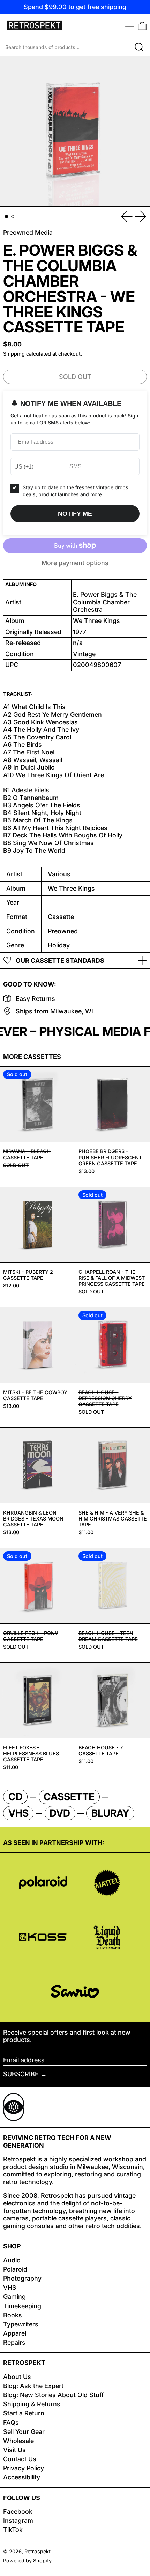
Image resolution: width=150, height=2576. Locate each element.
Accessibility (22, 2477)
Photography (22, 2278)
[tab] (6, 216)
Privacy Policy (24, 2468)
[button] (142, 26)
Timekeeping (22, 2306)
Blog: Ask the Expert (33, 2386)
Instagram (18, 2521)
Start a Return (24, 2413)
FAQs (11, 2423)
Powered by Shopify (27, 2560)
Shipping (14, 354)
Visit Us (14, 2450)
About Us (17, 2377)
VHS (10, 2287)
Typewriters (21, 2324)
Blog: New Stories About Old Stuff (54, 2395)
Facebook (18, 2511)
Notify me (75, 514)
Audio (12, 2260)
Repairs (14, 2342)
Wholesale (18, 2441)
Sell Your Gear (24, 2432)
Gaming (14, 2297)
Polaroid (15, 2269)
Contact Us (20, 2459)
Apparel (15, 2333)
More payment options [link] (75, 563)
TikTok (13, 2530)
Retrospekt (37, 2551)
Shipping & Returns (32, 2404)
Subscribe (21, 2074)
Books (13, 2315)
